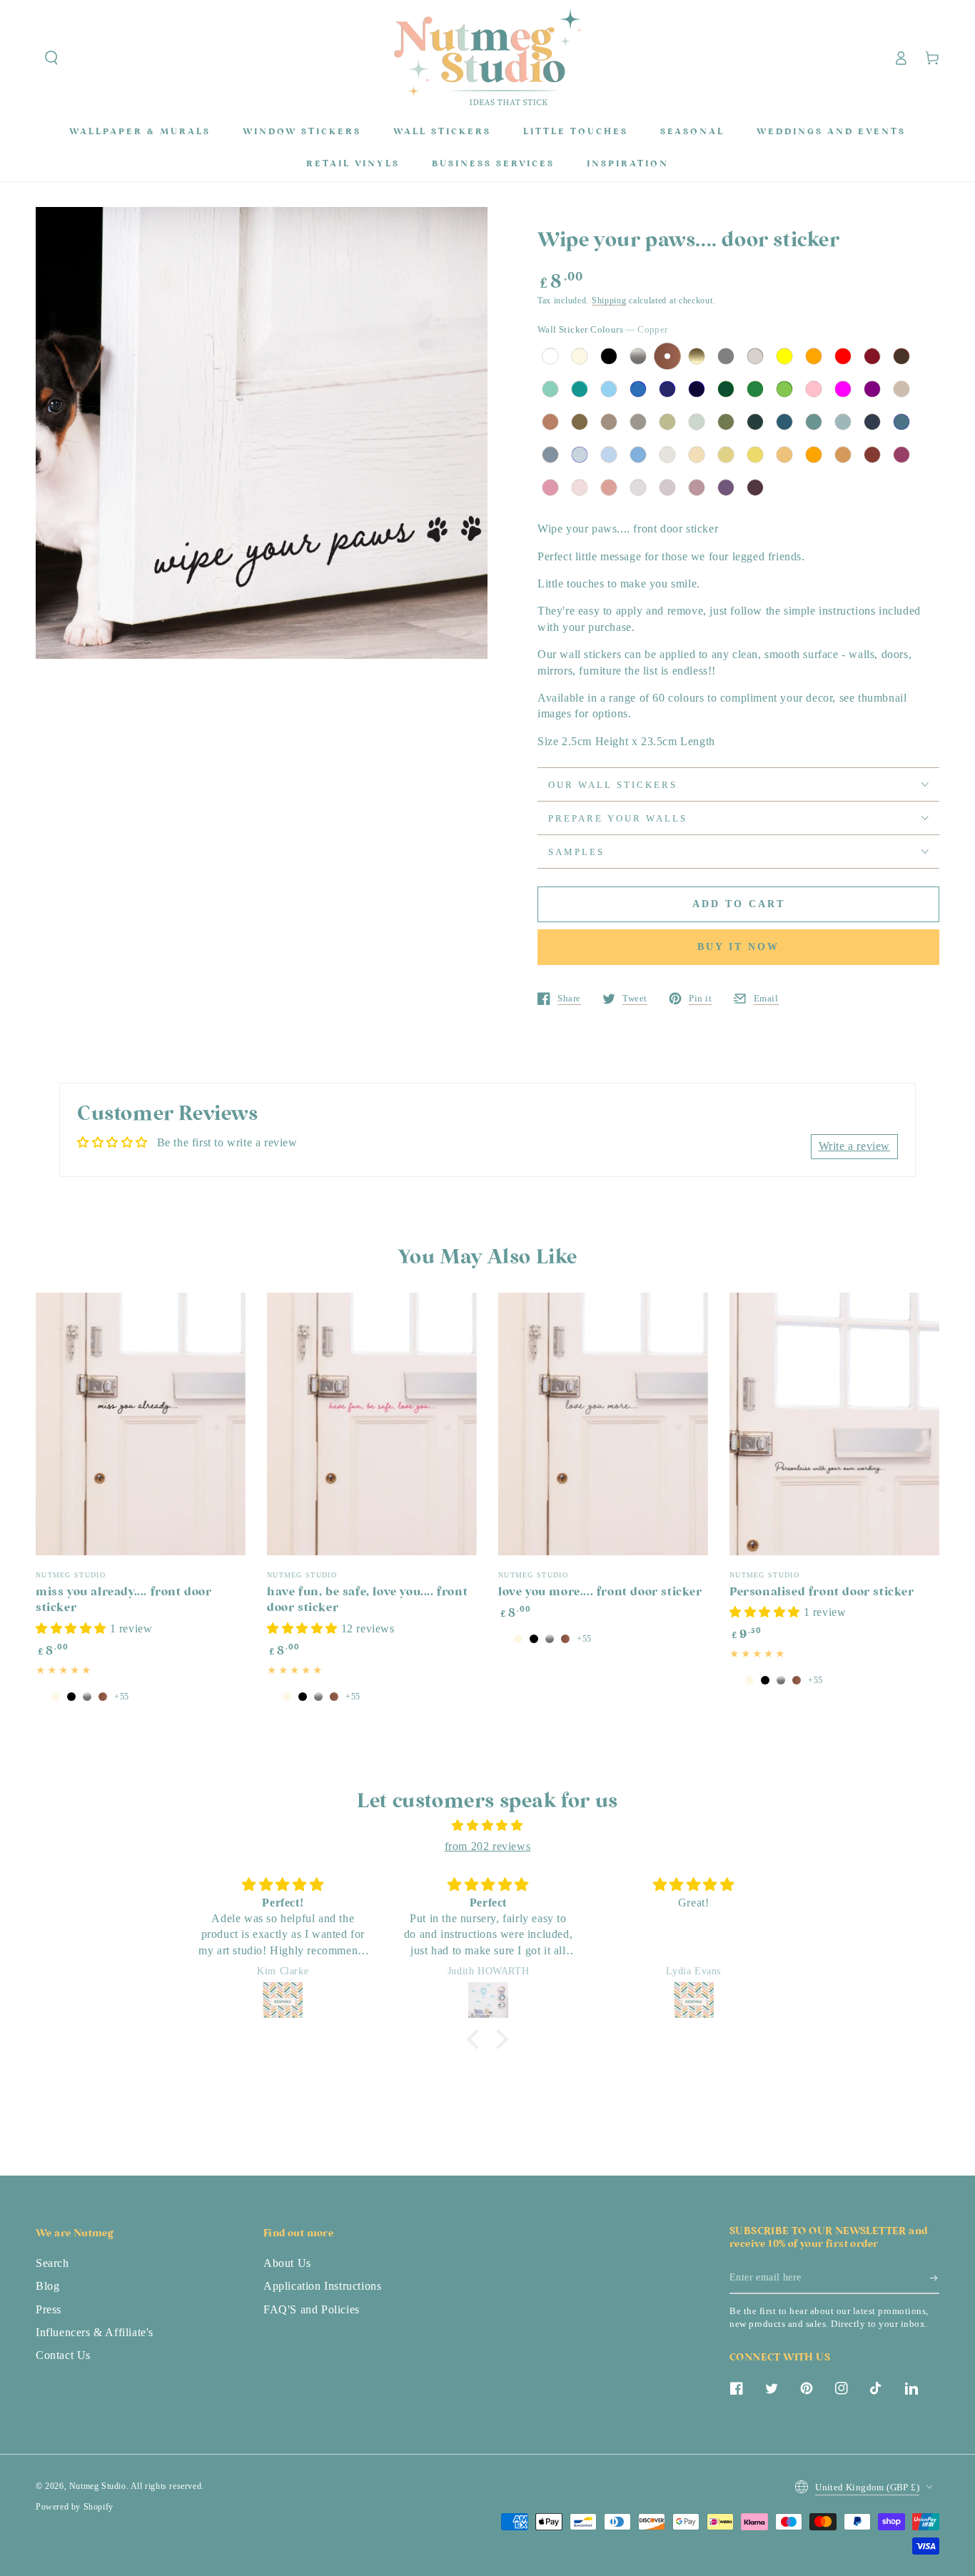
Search (52, 2263)
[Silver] (638, 356)
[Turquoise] (580, 389)
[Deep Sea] (872, 422)
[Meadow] (726, 422)
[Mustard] (784, 455)
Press (49, 2309)
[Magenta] (843, 389)
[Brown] (901, 356)
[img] (487, 1826)
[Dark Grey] (726, 356)
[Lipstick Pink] (901, 455)
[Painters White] (667, 455)
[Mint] (550, 389)
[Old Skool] (755, 422)
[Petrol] (784, 422)
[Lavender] (638, 488)
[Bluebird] (638, 455)
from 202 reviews (488, 1846)
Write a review (854, 1146)
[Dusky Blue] (580, 455)
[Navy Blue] (667, 389)
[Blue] (638, 389)
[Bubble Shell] (609, 488)
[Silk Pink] (550, 488)
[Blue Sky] (609, 455)
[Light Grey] (755, 356)
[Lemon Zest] (755, 455)
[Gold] (697, 356)
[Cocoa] (609, 422)
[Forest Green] (726, 389)
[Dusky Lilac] (667, 488)
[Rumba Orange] (814, 455)
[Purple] (872, 389)
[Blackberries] (755, 488)
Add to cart (739, 904)
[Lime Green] (784, 389)
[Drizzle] (550, 455)
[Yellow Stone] (726, 455)
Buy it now (738, 947)
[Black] (609, 356)
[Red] (843, 356)
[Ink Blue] (901, 422)
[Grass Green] (755, 389)
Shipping (609, 300)
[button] (51, 58)
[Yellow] (784, 356)
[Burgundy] (872, 356)
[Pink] (814, 389)
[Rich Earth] (580, 422)
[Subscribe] (935, 2278)
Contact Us (63, 2355)
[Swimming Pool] (609, 389)
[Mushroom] (901, 389)
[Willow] (667, 422)
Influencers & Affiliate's (95, 2332)
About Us (287, 2263)
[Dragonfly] (814, 422)
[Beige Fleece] (697, 455)
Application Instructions (322, 2286)
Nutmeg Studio (98, 2486)
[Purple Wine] (726, 488)
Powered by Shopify (75, 2507)
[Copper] (667, 356)
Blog (47, 2286)
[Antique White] (580, 356)
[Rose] (580, 488)
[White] (550, 356)
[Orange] (814, 356)
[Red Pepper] (872, 455)
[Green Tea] (697, 422)
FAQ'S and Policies (312, 2309)
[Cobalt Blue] (697, 389)
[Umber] (843, 455)
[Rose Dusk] (697, 488)
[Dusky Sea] (843, 422)
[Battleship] (638, 422)
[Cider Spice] (550, 422)
